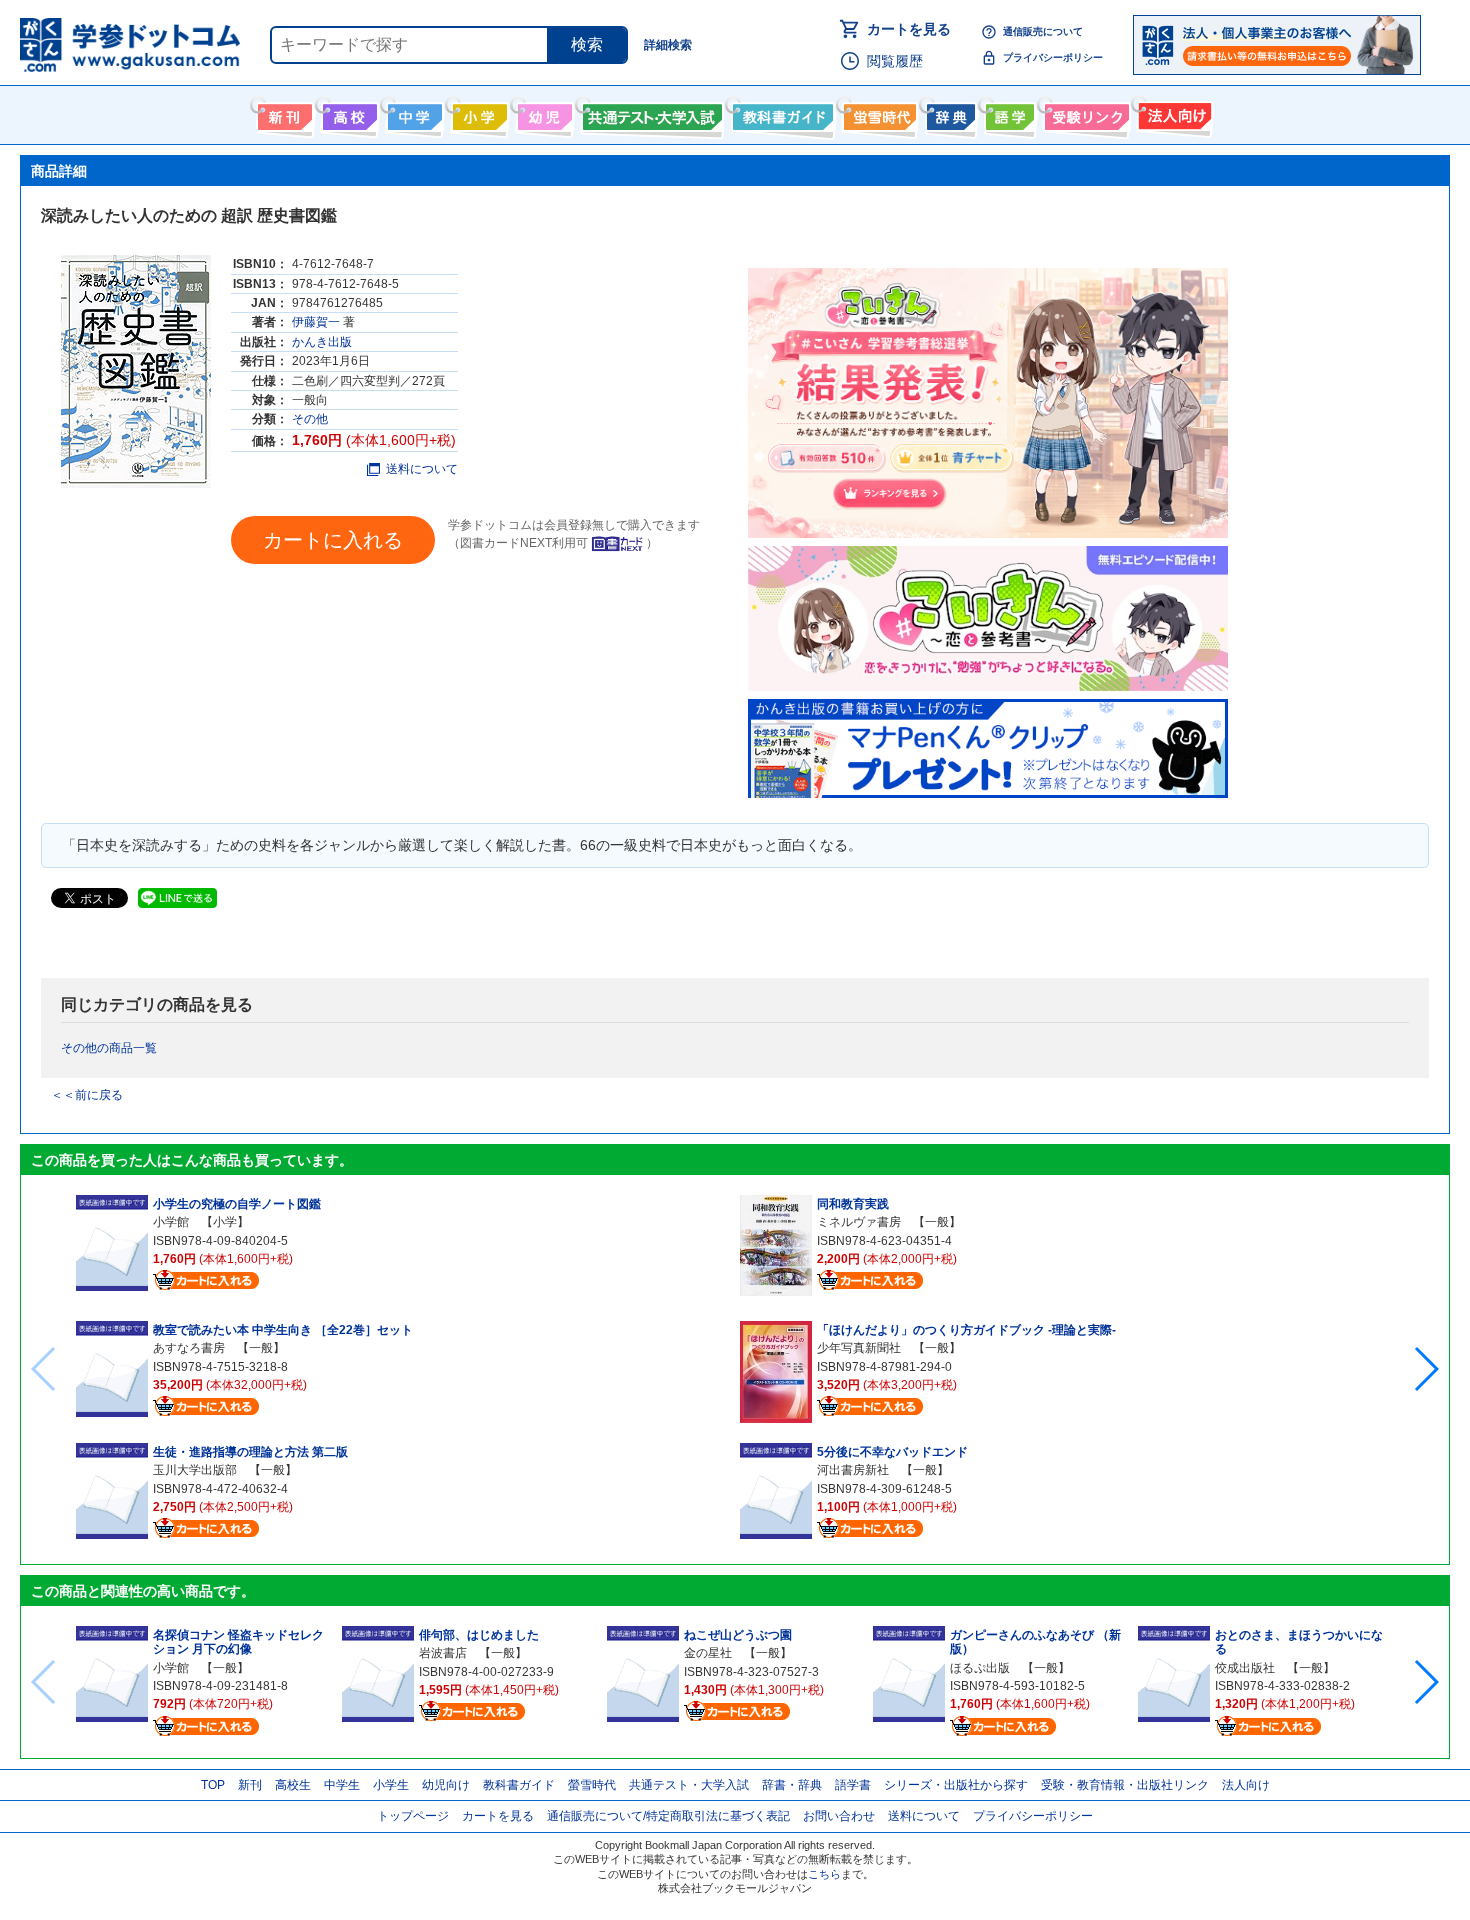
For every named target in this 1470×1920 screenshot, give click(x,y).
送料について (422, 469)
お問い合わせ (839, 1816)
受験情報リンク (1084, 113)
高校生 (293, 1785)
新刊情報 (282, 113)
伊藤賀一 (316, 322)
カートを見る (909, 29)
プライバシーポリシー (1053, 57)
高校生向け (347, 113)
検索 (587, 44)
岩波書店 (443, 1653)
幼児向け (542, 113)
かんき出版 (322, 342)
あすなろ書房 (189, 1348)
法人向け (1172, 113)
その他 (310, 419)
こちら (824, 1874)
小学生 (391, 1785)
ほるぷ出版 (980, 1668)
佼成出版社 (1245, 1668)
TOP (213, 1785)
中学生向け (412, 113)
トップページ (413, 1816)
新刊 (250, 1785)
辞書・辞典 (792, 1785)
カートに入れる (333, 540)
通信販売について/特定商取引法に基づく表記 (668, 1816)
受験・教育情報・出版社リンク (1125, 1785)
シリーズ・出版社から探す (956, 1785)
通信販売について (1043, 31)
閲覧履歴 (895, 61)
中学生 (342, 1785)
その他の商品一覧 (109, 1048)
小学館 (171, 1222)
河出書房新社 (853, 1470)
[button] (1425, 1369)
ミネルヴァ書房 (859, 1222)
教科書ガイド (780, 113)
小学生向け (477, 113)
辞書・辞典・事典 (948, 113)
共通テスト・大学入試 (650, 113)
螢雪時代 (877, 113)
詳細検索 (668, 45)
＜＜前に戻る (87, 1095)
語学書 (1007, 113)
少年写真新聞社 (859, 1348)
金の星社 (708, 1653)
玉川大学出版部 (195, 1470)
